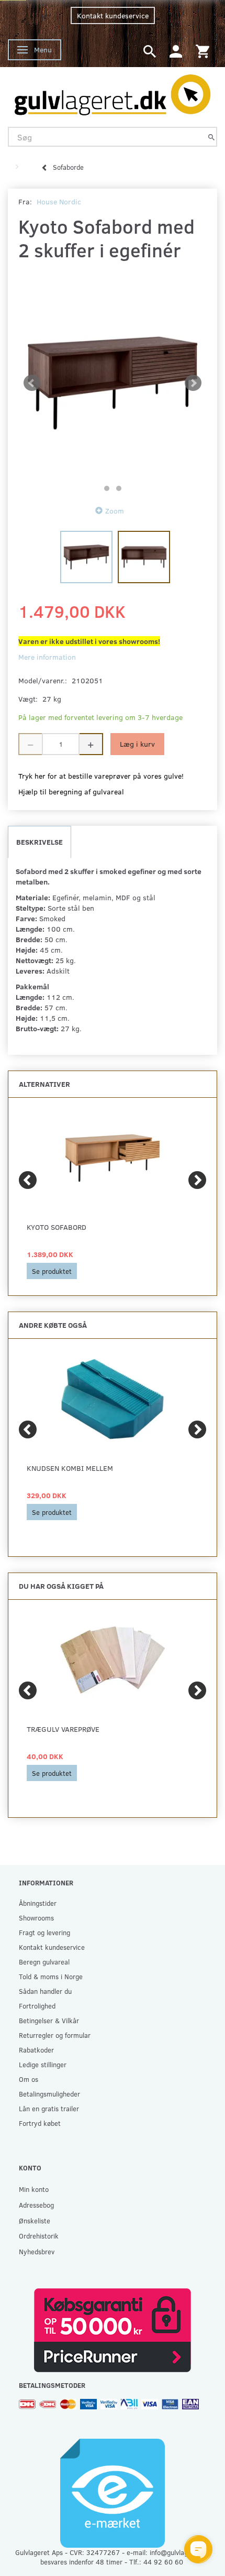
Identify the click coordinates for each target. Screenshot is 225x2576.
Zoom (115, 511)
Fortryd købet (40, 2123)
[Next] (197, 1180)
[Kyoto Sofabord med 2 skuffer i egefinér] (113, 383)
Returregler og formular (55, 2035)
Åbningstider (38, 1903)
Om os (29, 2079)
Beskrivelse (40, 842)
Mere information (47, 657)
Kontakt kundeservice (113, 15)
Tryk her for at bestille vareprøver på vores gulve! (101, 776)
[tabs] (150, 51)
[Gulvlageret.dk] (113, 92)
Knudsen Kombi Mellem (70, 1468)
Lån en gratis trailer (49, 2108)
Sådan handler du (45, 1991)
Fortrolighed (37, 2006)
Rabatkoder (36, 2050)
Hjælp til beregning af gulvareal (71, 792)
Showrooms (36, 1918)
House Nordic (59, 201)
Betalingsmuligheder (49, 2094)
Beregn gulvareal (44, 1962)
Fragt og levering (44, 1932)
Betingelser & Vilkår (49, 2020)
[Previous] (28, 1180)
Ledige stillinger (43, 2064)
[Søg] (211, 137)
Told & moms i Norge (51, 1976)
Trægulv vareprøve (63, 1729)
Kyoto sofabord (57, 1227)
